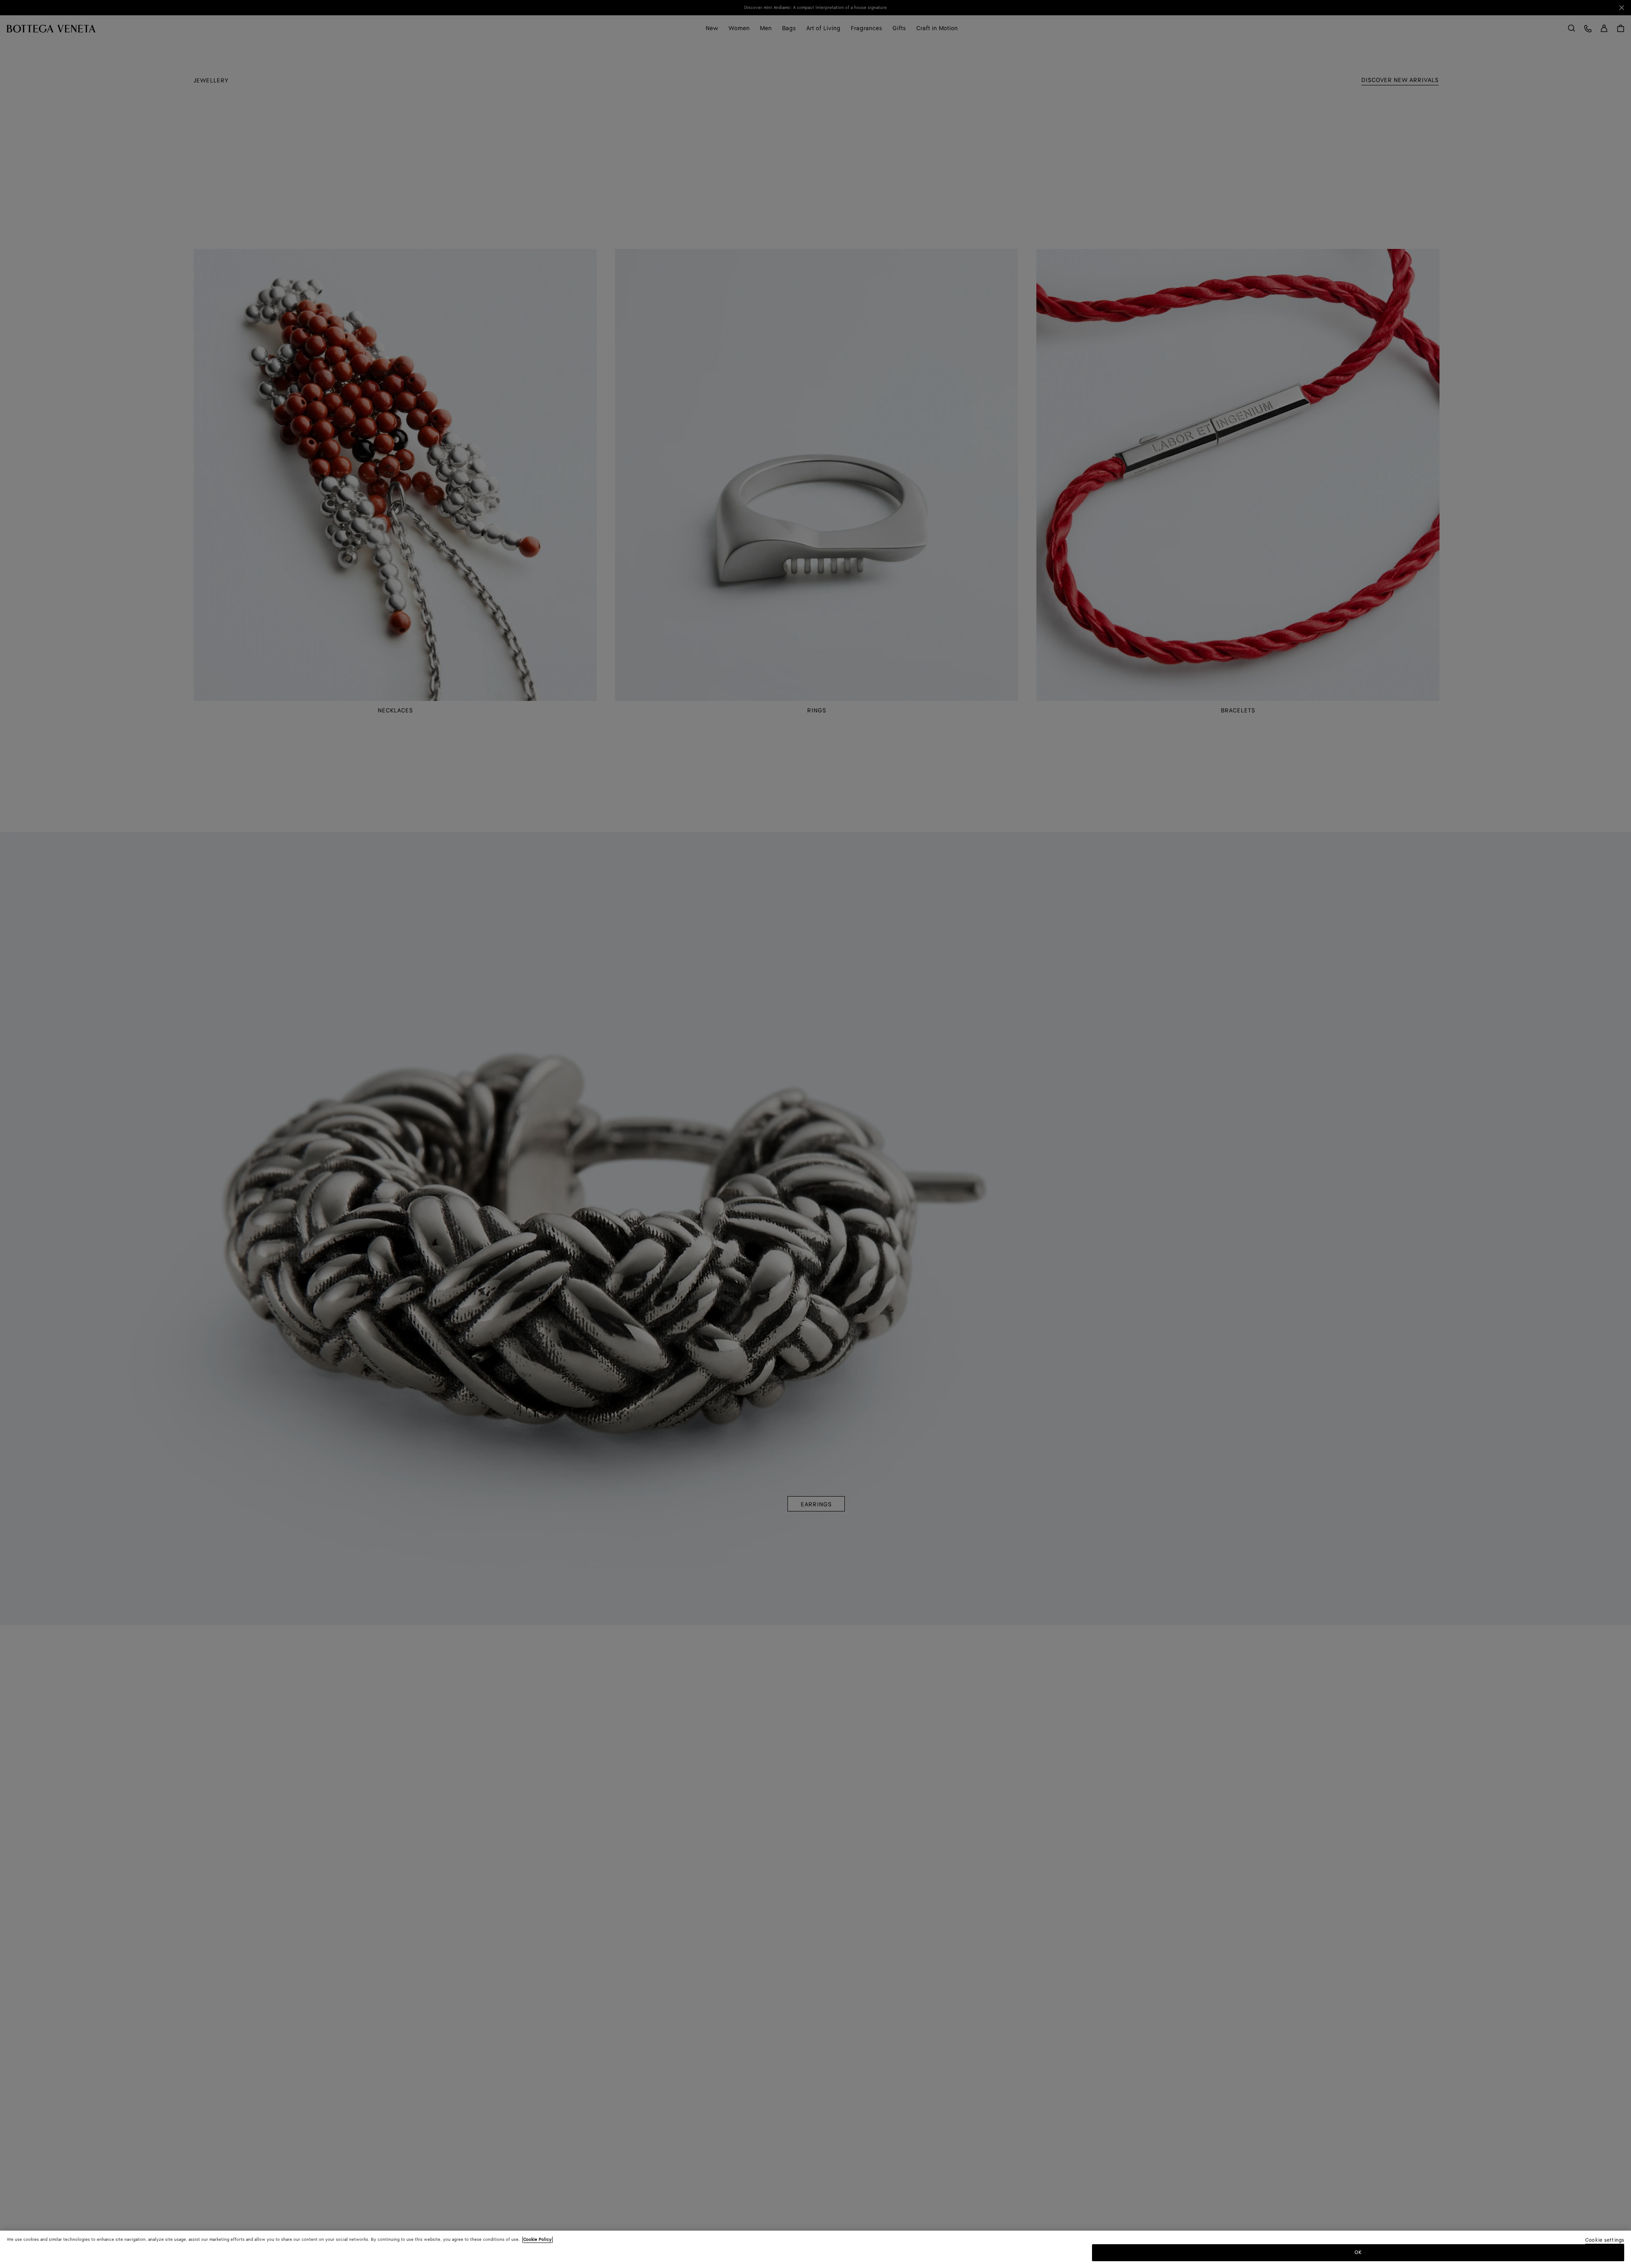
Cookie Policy (538, 2240)
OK (1358, 2252)
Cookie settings (1605, 2241)
